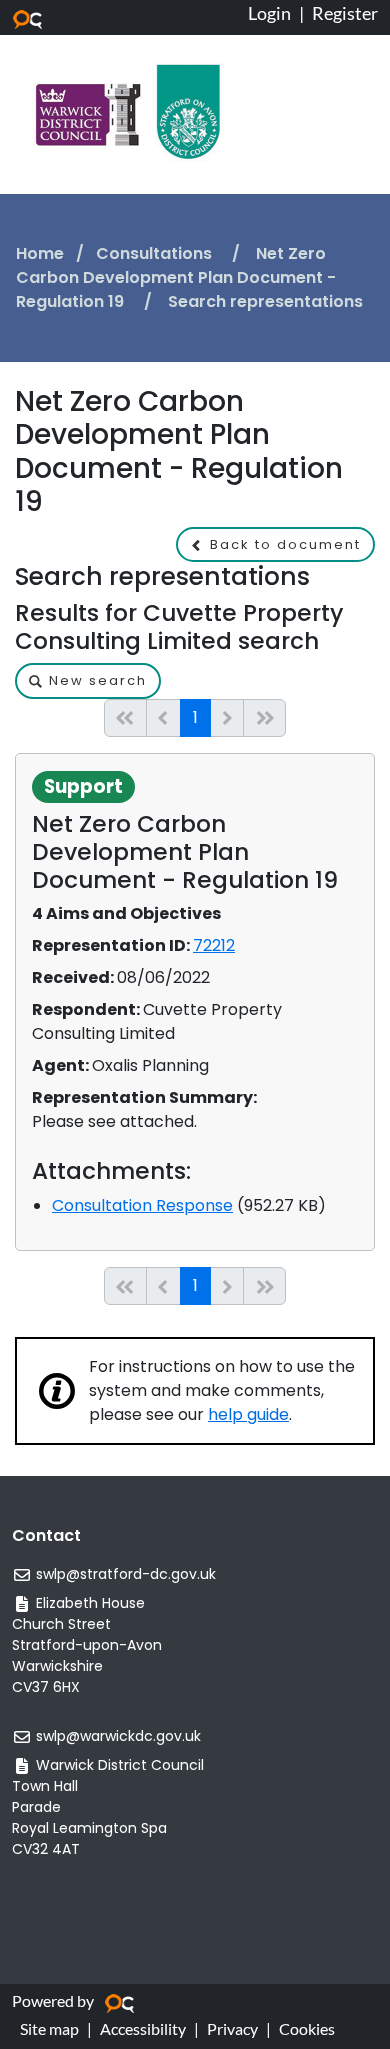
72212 (214, 945)
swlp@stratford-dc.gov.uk (126, 1574)
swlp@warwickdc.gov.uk (118, 1736)
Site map (49, 2028)
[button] (275, 545)
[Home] (128, 110)
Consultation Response (142, 1205)
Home (40, 253)
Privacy (232, 2028)
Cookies (307, 2028)
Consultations (156, 253)
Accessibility (143, 2028)
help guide (248, 1414)
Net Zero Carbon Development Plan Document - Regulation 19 (176, 277)
